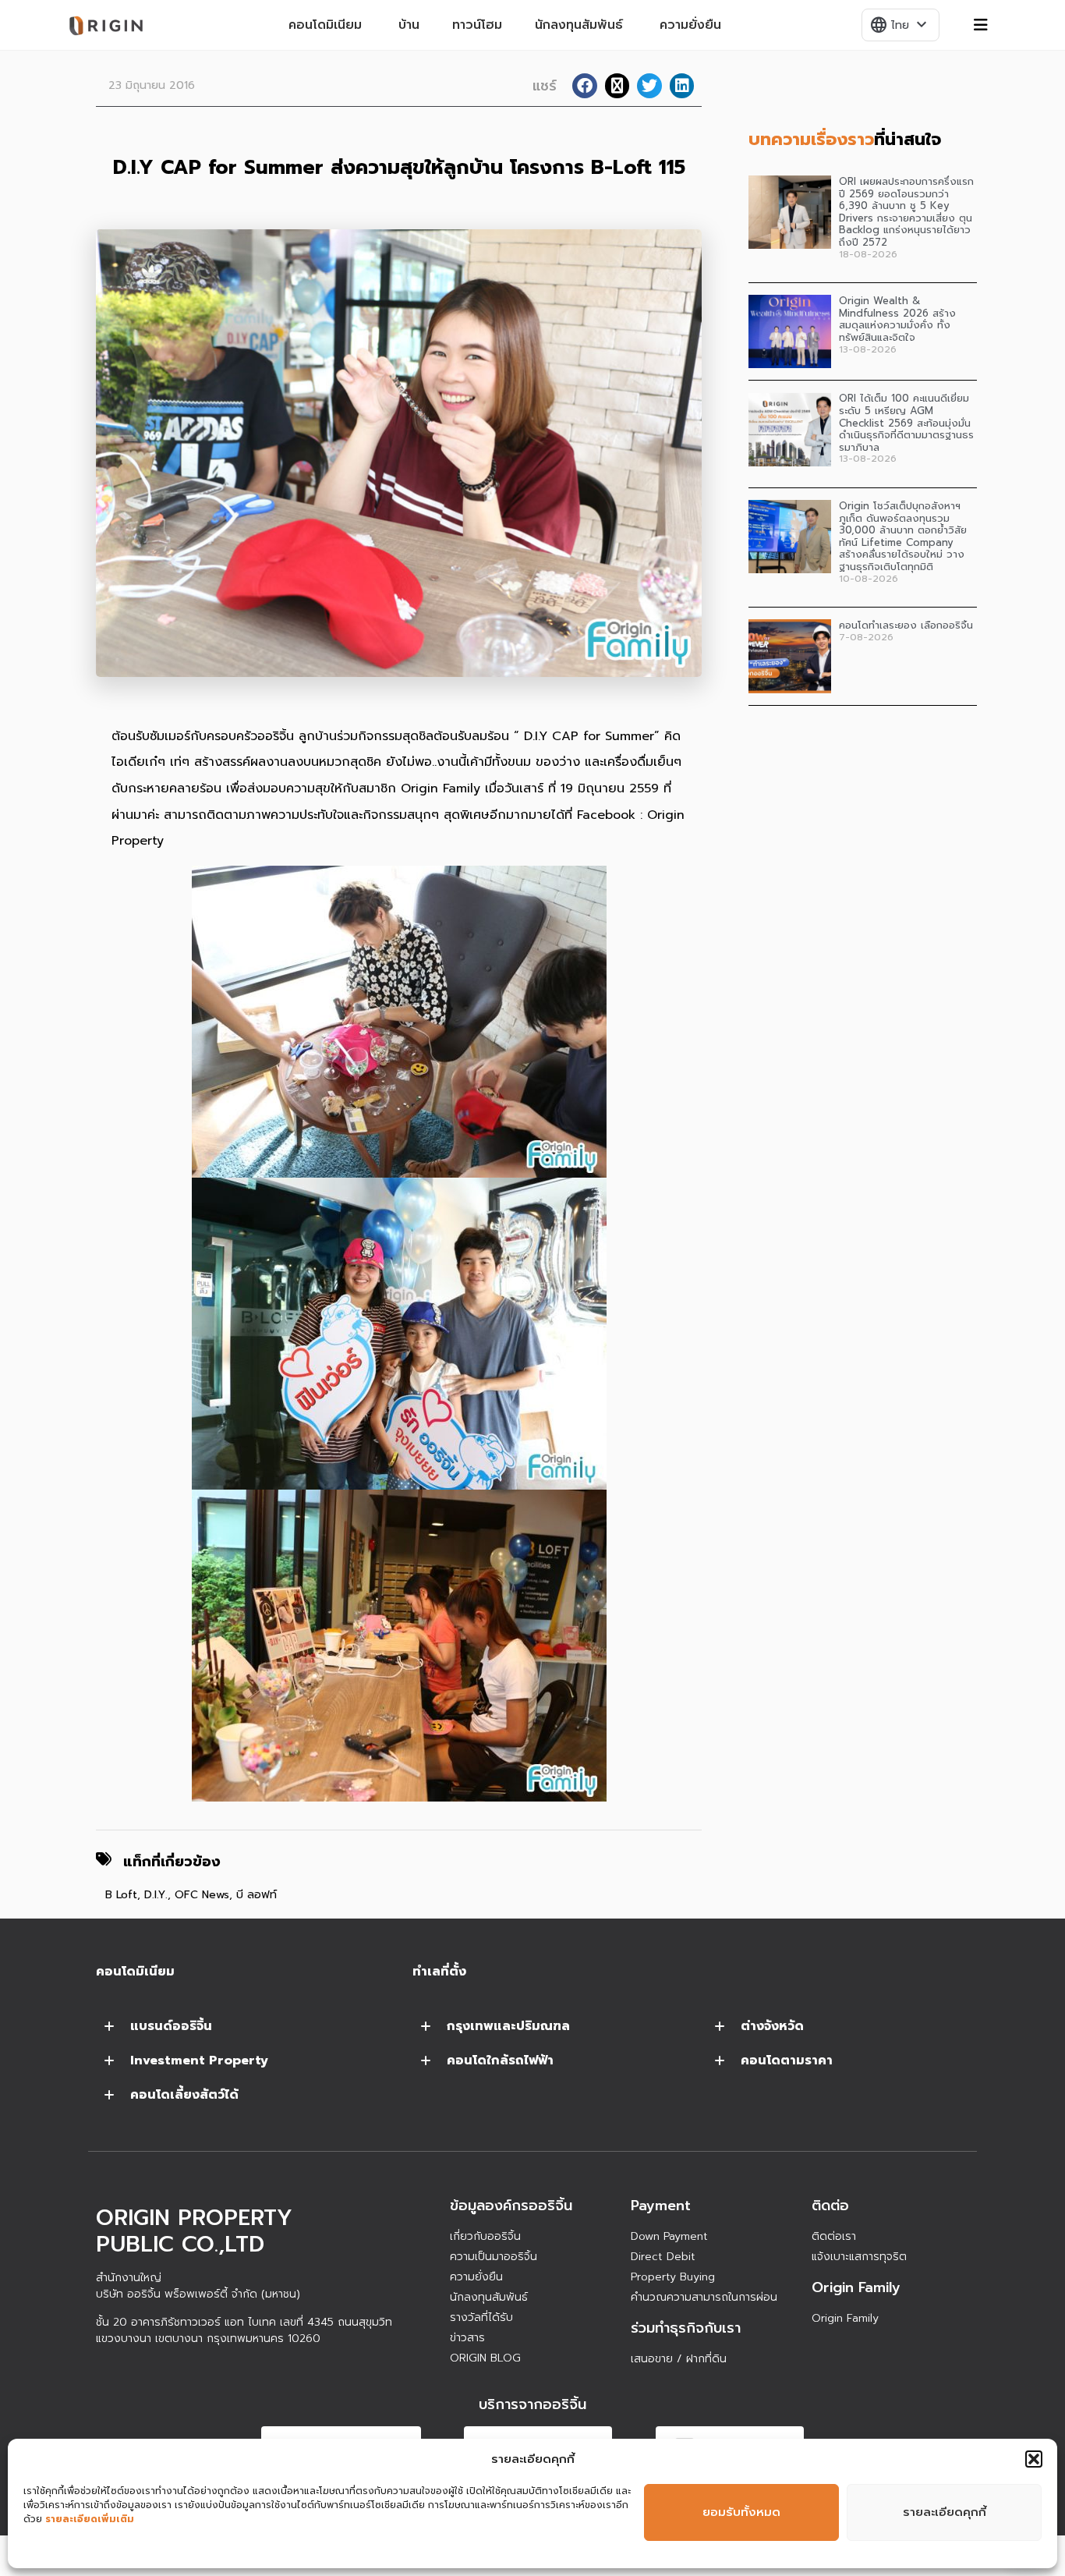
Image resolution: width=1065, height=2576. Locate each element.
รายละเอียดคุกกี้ (945, 2512)
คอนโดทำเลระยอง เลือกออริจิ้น (906, 625)
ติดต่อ (830, 2206)
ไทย (900, 25)
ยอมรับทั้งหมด (741, 2512)
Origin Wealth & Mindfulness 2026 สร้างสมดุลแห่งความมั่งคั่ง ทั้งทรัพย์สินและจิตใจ (897, 319)
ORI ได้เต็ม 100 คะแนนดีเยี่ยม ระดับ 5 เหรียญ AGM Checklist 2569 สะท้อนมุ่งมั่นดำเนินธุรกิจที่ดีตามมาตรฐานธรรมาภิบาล (906, 422)
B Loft (121, 1895)
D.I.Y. (156, 1895)
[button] (1034, 2459)
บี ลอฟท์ (257, 1895)
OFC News (202, 1895)
